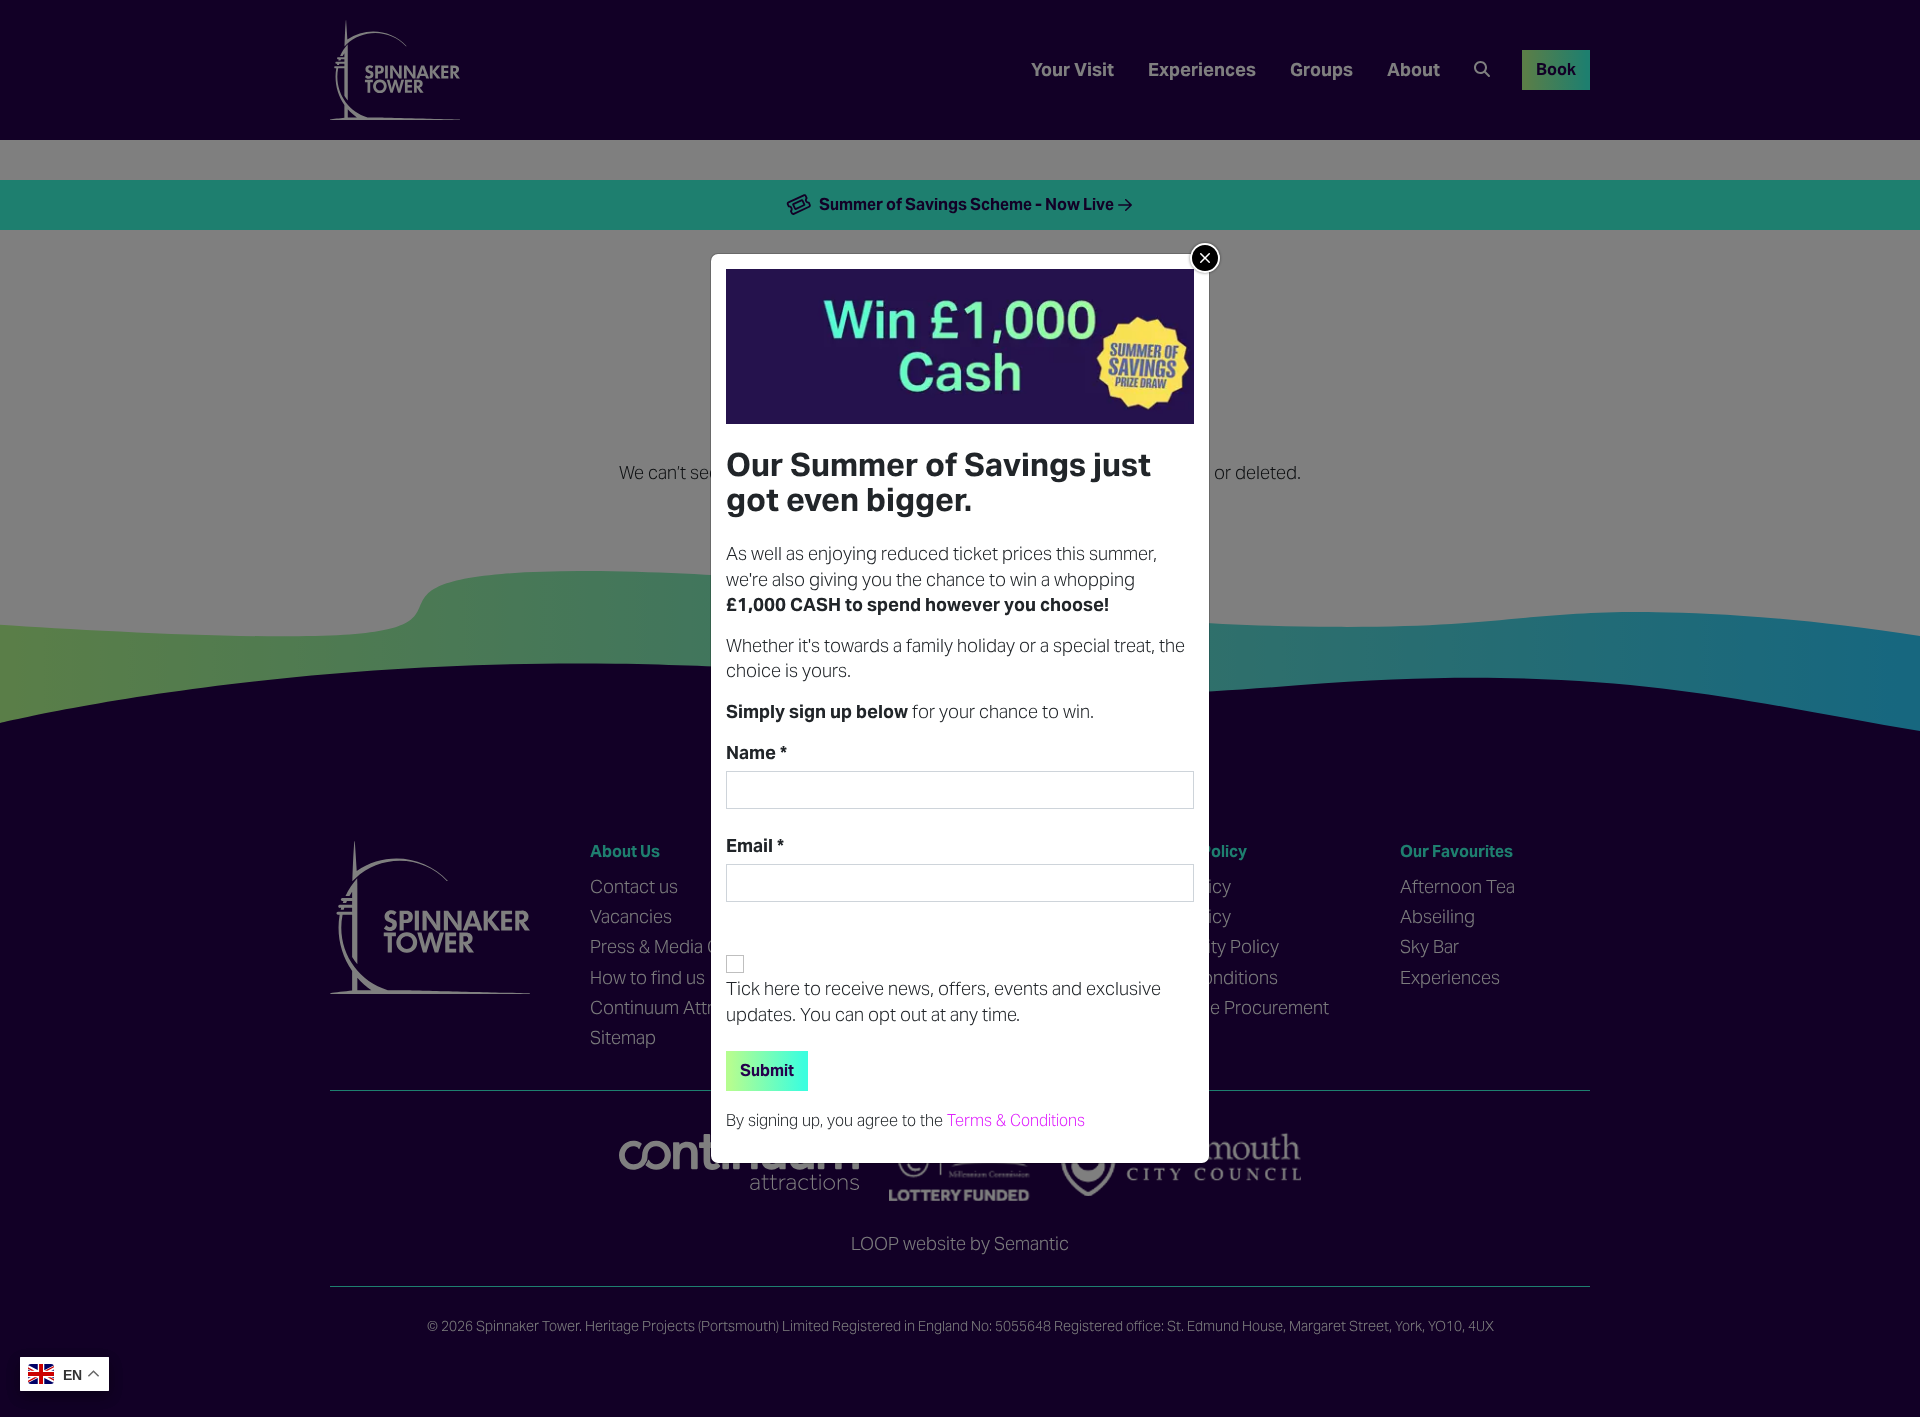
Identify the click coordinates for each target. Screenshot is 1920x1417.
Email (755, 846)
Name (756, 753)
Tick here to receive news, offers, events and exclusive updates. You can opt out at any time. (943, 1001)
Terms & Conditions (1016, 1120)
